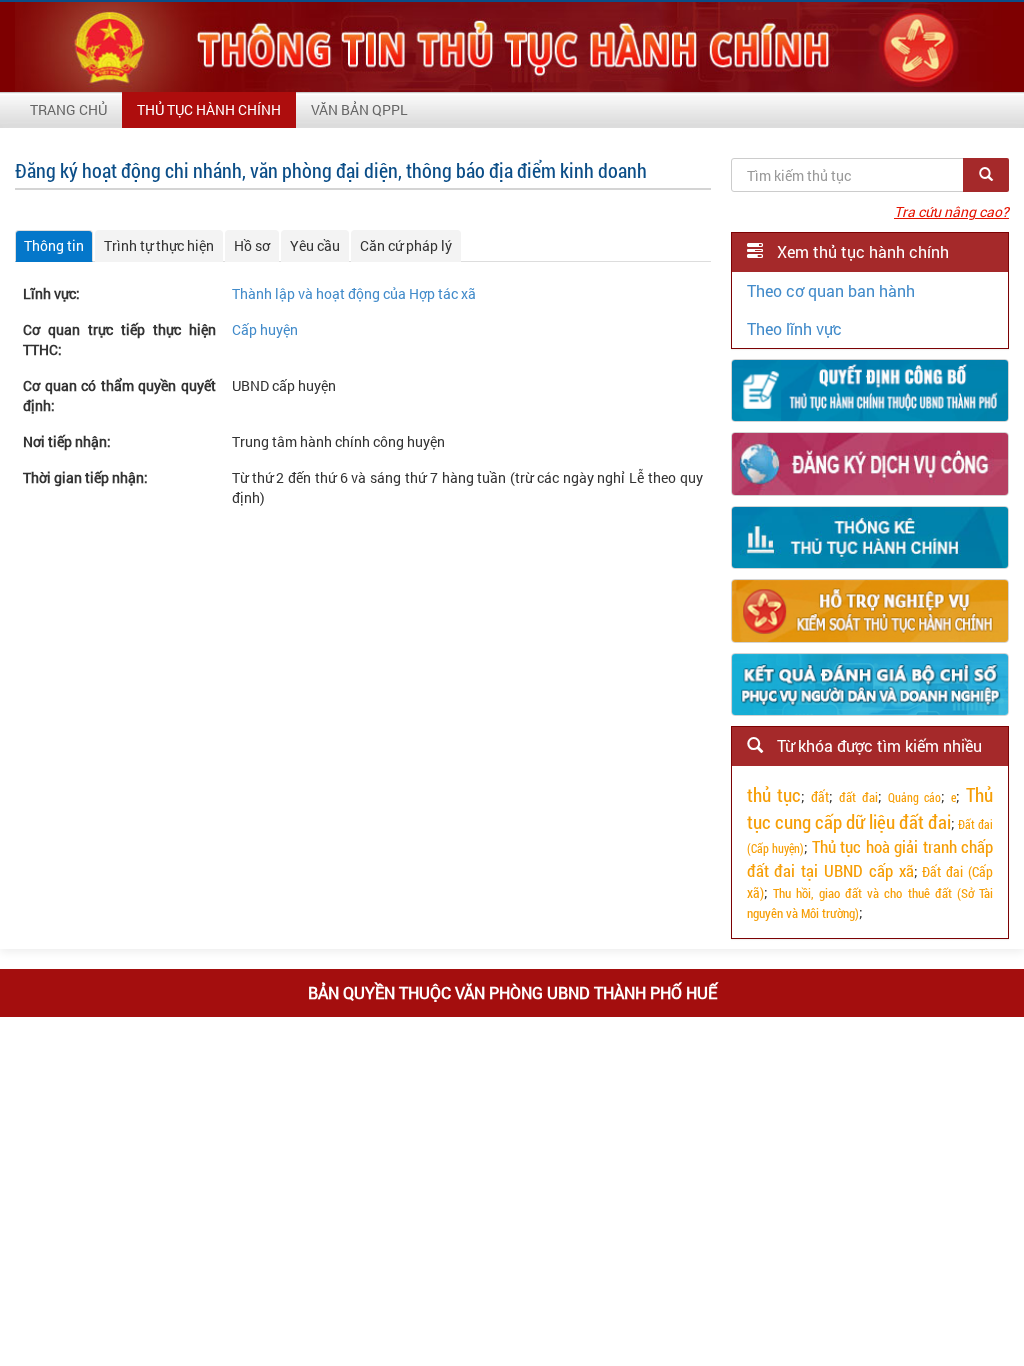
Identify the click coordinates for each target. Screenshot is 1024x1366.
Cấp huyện (265, 329)
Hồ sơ (252, 245)
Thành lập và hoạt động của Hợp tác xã (354, 293)
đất (820, 796)
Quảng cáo (915, 797)
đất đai (858, 797)
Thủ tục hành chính (209, 109)
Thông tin (54, 245)
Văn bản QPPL (359, 109)
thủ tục (774, 794)
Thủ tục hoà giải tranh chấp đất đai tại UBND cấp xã (870, 858)
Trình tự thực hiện (159, 245)
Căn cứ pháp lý (406, 245)
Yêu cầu (315, 245)
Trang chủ (68, 109)
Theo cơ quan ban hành (831, 290)
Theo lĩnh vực (794, 328)
